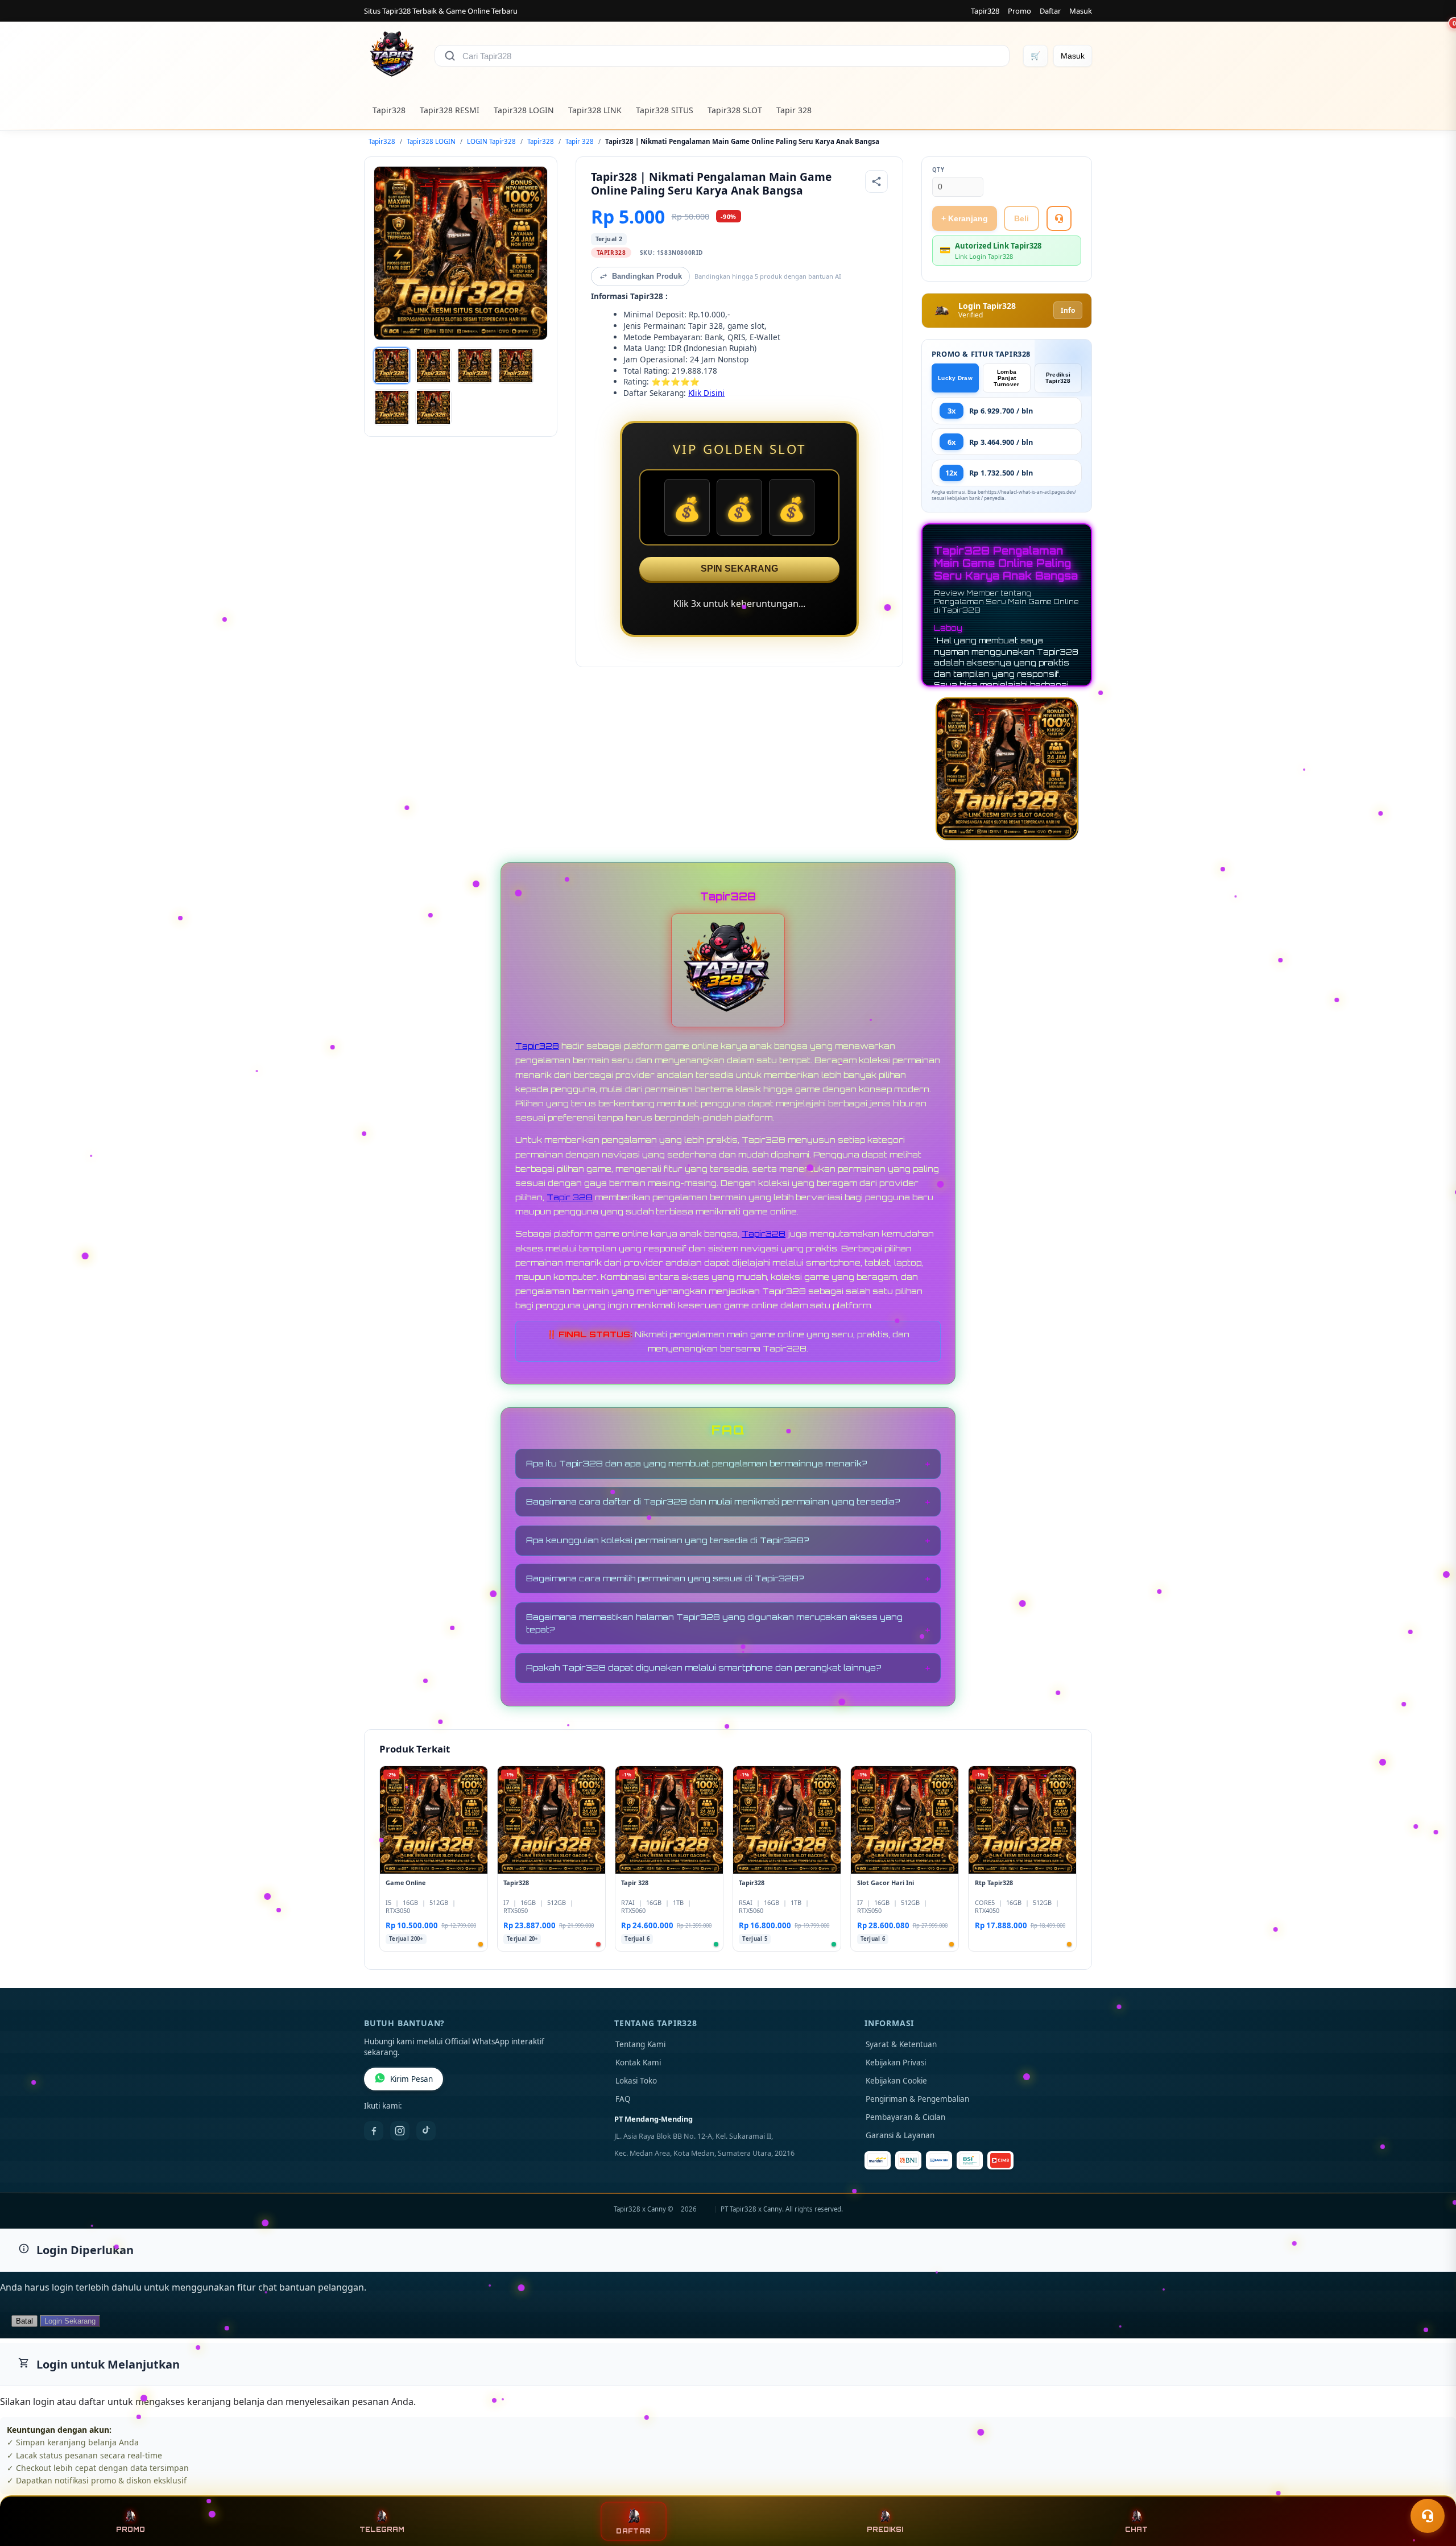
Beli (1021, 218)
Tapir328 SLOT (735, 110)
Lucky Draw (955, 378)
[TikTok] (426, 2131)
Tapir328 (985, 11)
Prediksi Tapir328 (1058, 378)
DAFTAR (634, 2531)
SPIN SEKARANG (739, 569)
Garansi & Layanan (900, 2135)
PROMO (131, 2530)
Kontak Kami (638, 2063)
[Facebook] (374, 2131)
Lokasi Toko (636, 2081)
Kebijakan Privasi (896, 2063)
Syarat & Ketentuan (901, 2044)
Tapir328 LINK (595, 110)
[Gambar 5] (392, 407)
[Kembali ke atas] (1431, 2488)
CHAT (1136, 2530)
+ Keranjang (965, 218)
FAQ (623, 2099)
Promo (1019, 11)
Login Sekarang (70, 2321)
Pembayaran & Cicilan (905, 2117)
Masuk (1081, 11)
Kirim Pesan (411, 2079)
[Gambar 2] (433, 366)
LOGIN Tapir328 (491, 141)
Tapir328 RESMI (450, 110)
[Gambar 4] (516, 366)
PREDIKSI (885, 2530)
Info (1068, 310)
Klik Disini (706, 393)
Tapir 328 (794, 110)
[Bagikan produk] (876, 181)
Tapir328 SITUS (665, 110)
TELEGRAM (382, 2530)
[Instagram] (400, 2131)
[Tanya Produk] (1059, 218)
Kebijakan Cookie (896, 2081)
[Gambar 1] (392, 366)
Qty (938, 170)
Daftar (1050, 11)
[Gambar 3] (475, 366)
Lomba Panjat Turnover (1006, 378)
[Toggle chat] (1428, 2516)
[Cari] (450, 56)
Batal (24, 2321)
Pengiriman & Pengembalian (917, 2099)
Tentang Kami (640, 2044)
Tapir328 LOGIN (524, 110)
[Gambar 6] (433, 407)
